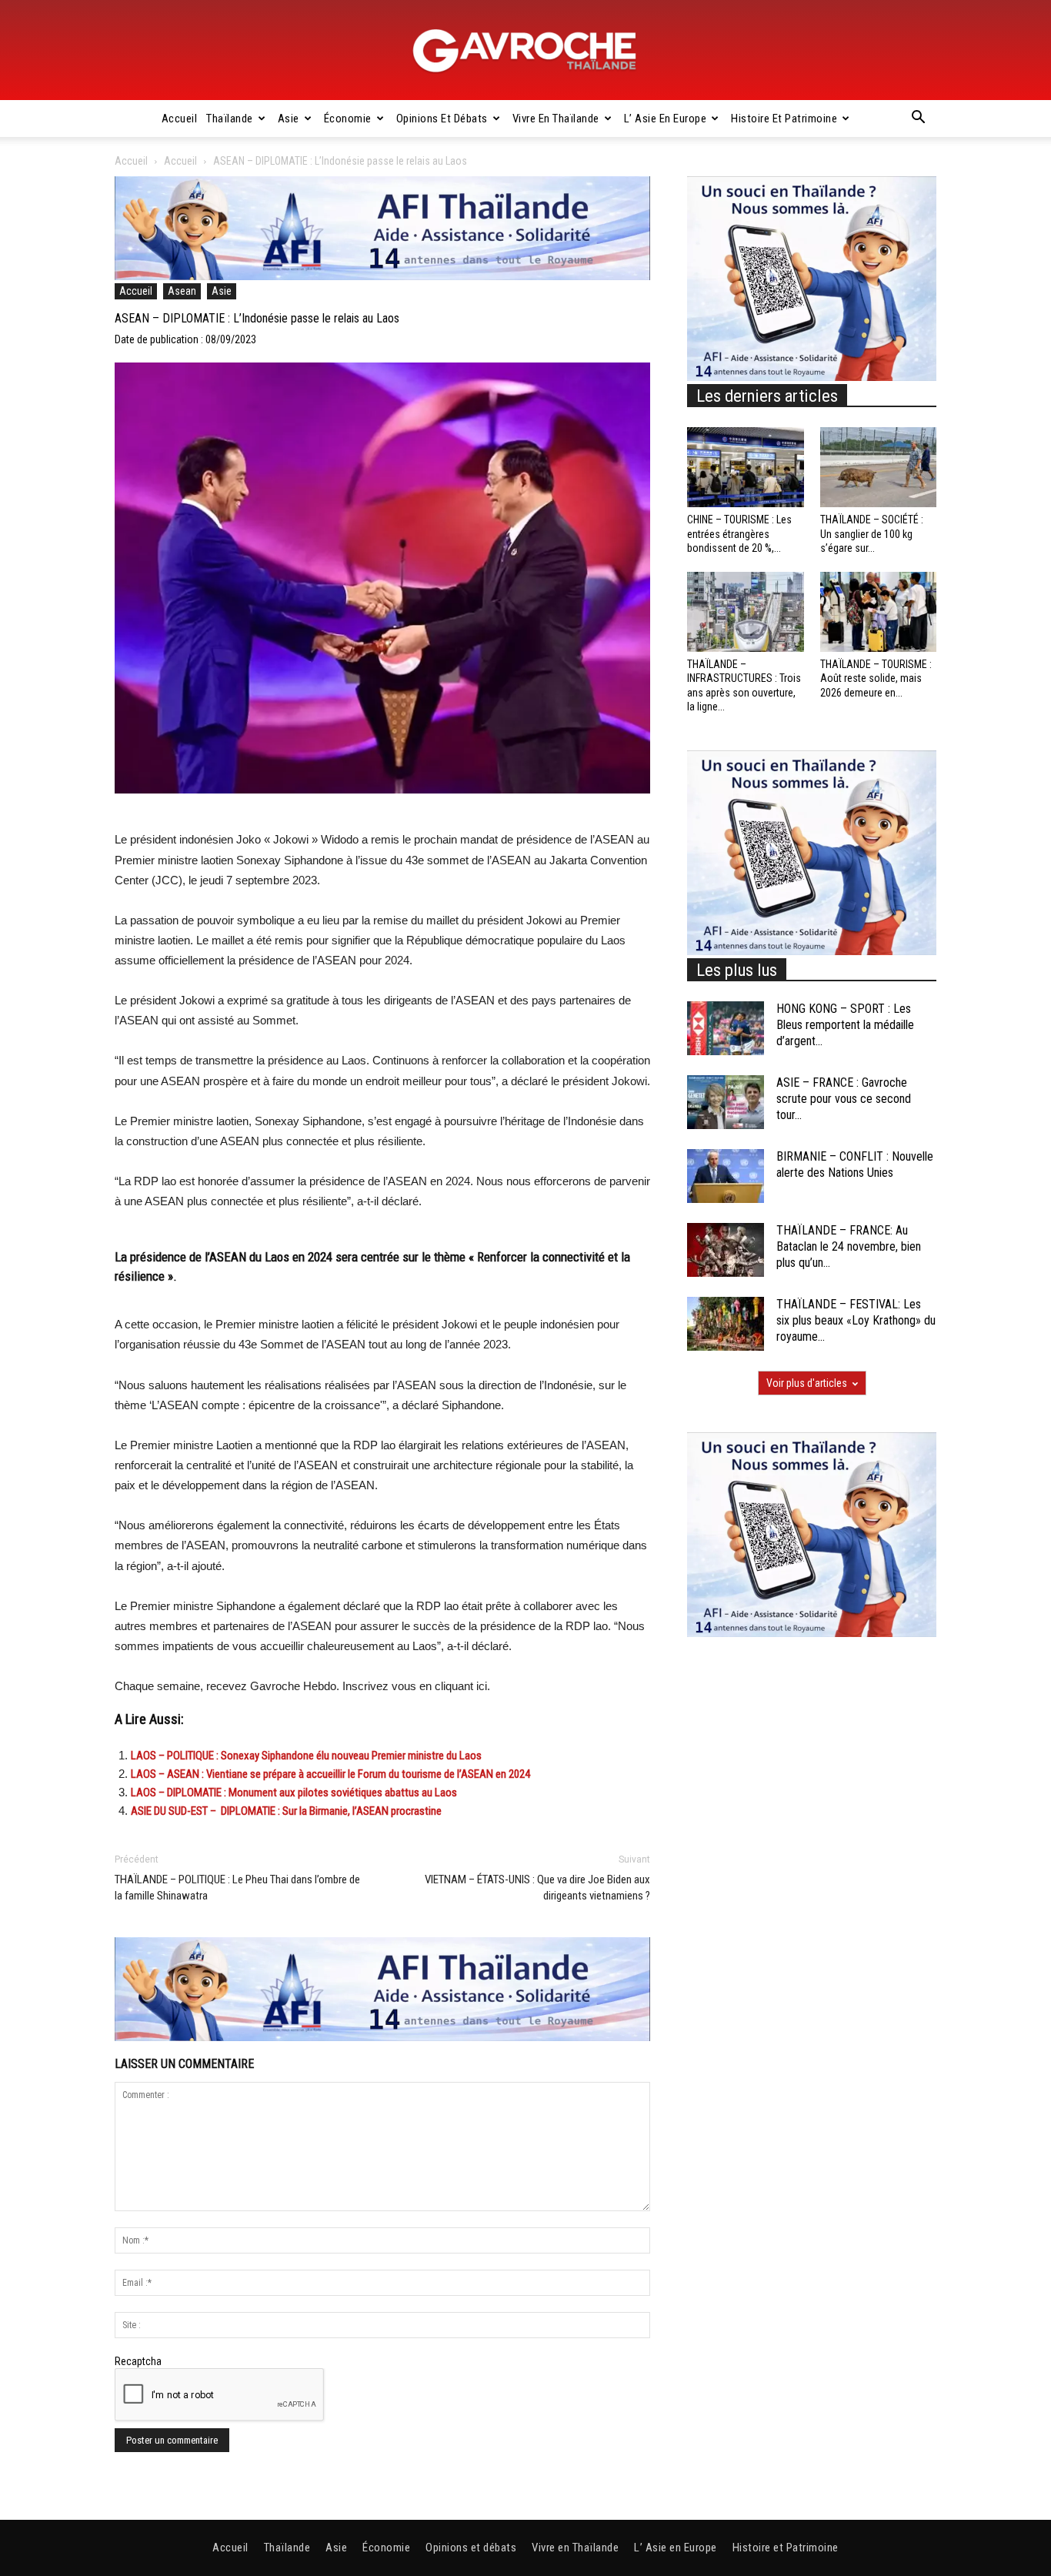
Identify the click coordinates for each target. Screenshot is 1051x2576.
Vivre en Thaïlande (556, 119)
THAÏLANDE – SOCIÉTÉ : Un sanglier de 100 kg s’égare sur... (872, 533)
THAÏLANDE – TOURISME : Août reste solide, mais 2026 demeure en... (876, 678)
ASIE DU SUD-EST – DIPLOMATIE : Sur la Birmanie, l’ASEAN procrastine (286, 1811)
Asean (182, 291)
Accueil (180, 119)
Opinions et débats (442, 119)
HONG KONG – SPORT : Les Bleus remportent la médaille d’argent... (845, 1025)
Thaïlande (230, 119)
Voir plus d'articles (807, 1383)
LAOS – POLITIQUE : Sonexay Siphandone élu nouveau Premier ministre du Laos (306, 1756)
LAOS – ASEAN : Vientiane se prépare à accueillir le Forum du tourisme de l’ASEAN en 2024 (330, 1774)
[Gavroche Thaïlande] (525, 51)
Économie (348, 119)
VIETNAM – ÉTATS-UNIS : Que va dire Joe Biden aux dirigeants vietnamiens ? (537, 1888)
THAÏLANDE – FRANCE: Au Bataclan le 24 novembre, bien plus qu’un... (849, 1246)
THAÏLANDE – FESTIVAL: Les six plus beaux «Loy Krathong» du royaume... (856, 1320)
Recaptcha (138, 2361)
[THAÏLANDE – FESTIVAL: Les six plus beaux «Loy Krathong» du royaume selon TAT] (726, 1324)
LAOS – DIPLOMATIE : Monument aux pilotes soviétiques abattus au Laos (294, 1793)
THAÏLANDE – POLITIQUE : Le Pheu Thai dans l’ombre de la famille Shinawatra (237, 1888)
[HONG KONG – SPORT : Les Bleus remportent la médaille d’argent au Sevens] (726, 1028)
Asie (289, 119)
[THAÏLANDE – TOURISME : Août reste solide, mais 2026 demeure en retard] (879, 612)
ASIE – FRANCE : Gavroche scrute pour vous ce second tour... (844, 1099)
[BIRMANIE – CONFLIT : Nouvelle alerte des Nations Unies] (726, 1176)
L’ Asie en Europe (666, 119)
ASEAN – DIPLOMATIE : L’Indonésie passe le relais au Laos (257, 318)
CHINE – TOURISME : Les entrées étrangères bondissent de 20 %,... (739, 533)
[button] (918, 119)
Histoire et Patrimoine (784, 119)
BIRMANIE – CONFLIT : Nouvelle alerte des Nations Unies (855, 1164)
